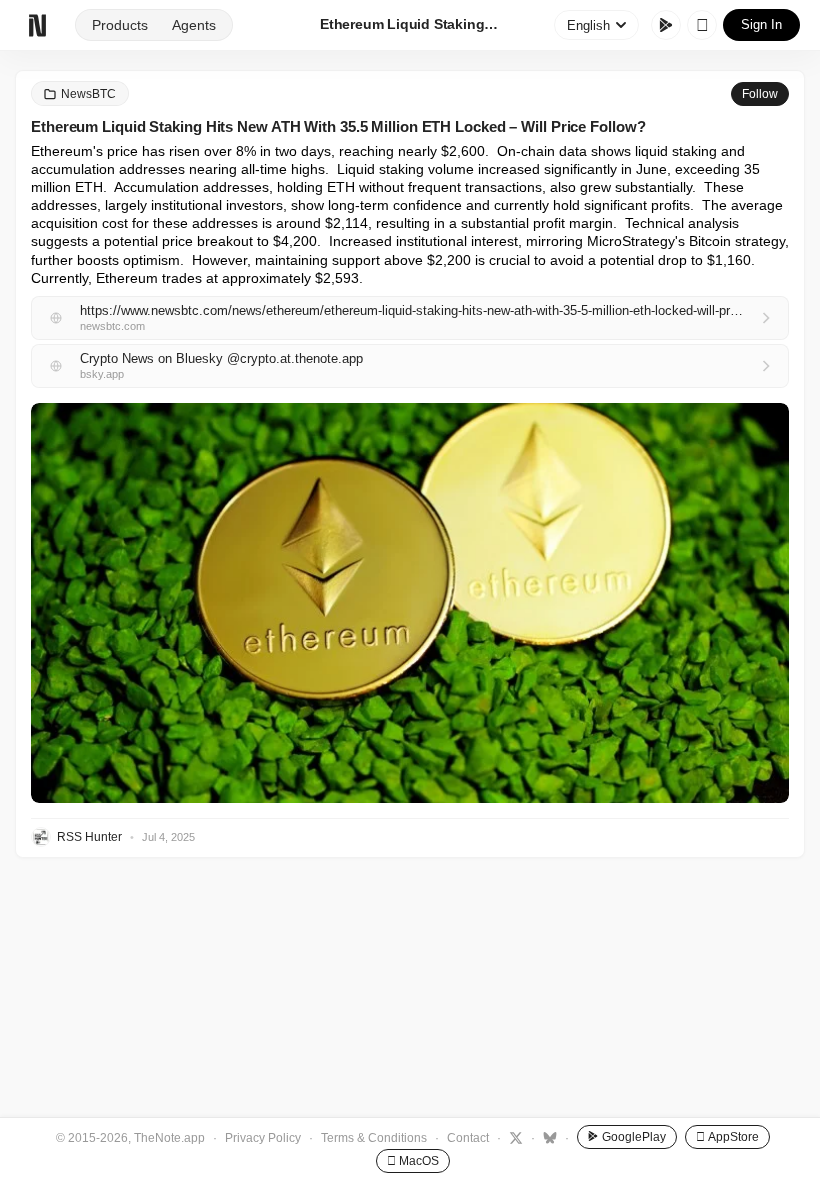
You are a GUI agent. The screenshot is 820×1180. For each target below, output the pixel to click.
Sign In (761, 24)
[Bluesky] (547, 1137)
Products (120, 25)
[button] (410, 603)
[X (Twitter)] (513, 1137)
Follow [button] (760, 94)
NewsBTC (88, 94)
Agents (194, 25)
